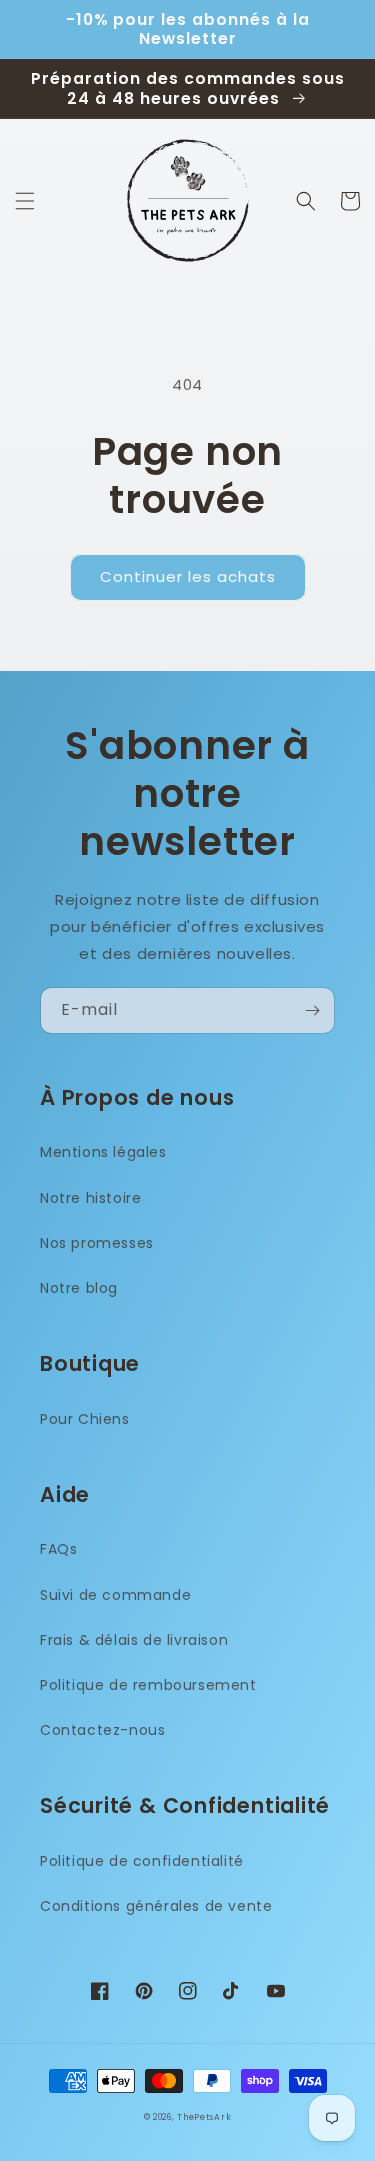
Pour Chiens (85, 1419)
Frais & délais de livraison (134, 1640)
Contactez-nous (102, 1730)
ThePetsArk (204, 2117)
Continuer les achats (188, 576)
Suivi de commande (115, 1595)
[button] (25, 201)
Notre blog (79, 1288)
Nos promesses (97, 1243)
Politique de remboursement (148, 1685)
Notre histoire (90, 1198)
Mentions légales (103, 1152)
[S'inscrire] (312, 1010)
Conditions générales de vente (156, 1906)
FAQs (58, 1549)
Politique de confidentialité (142, 1861)
